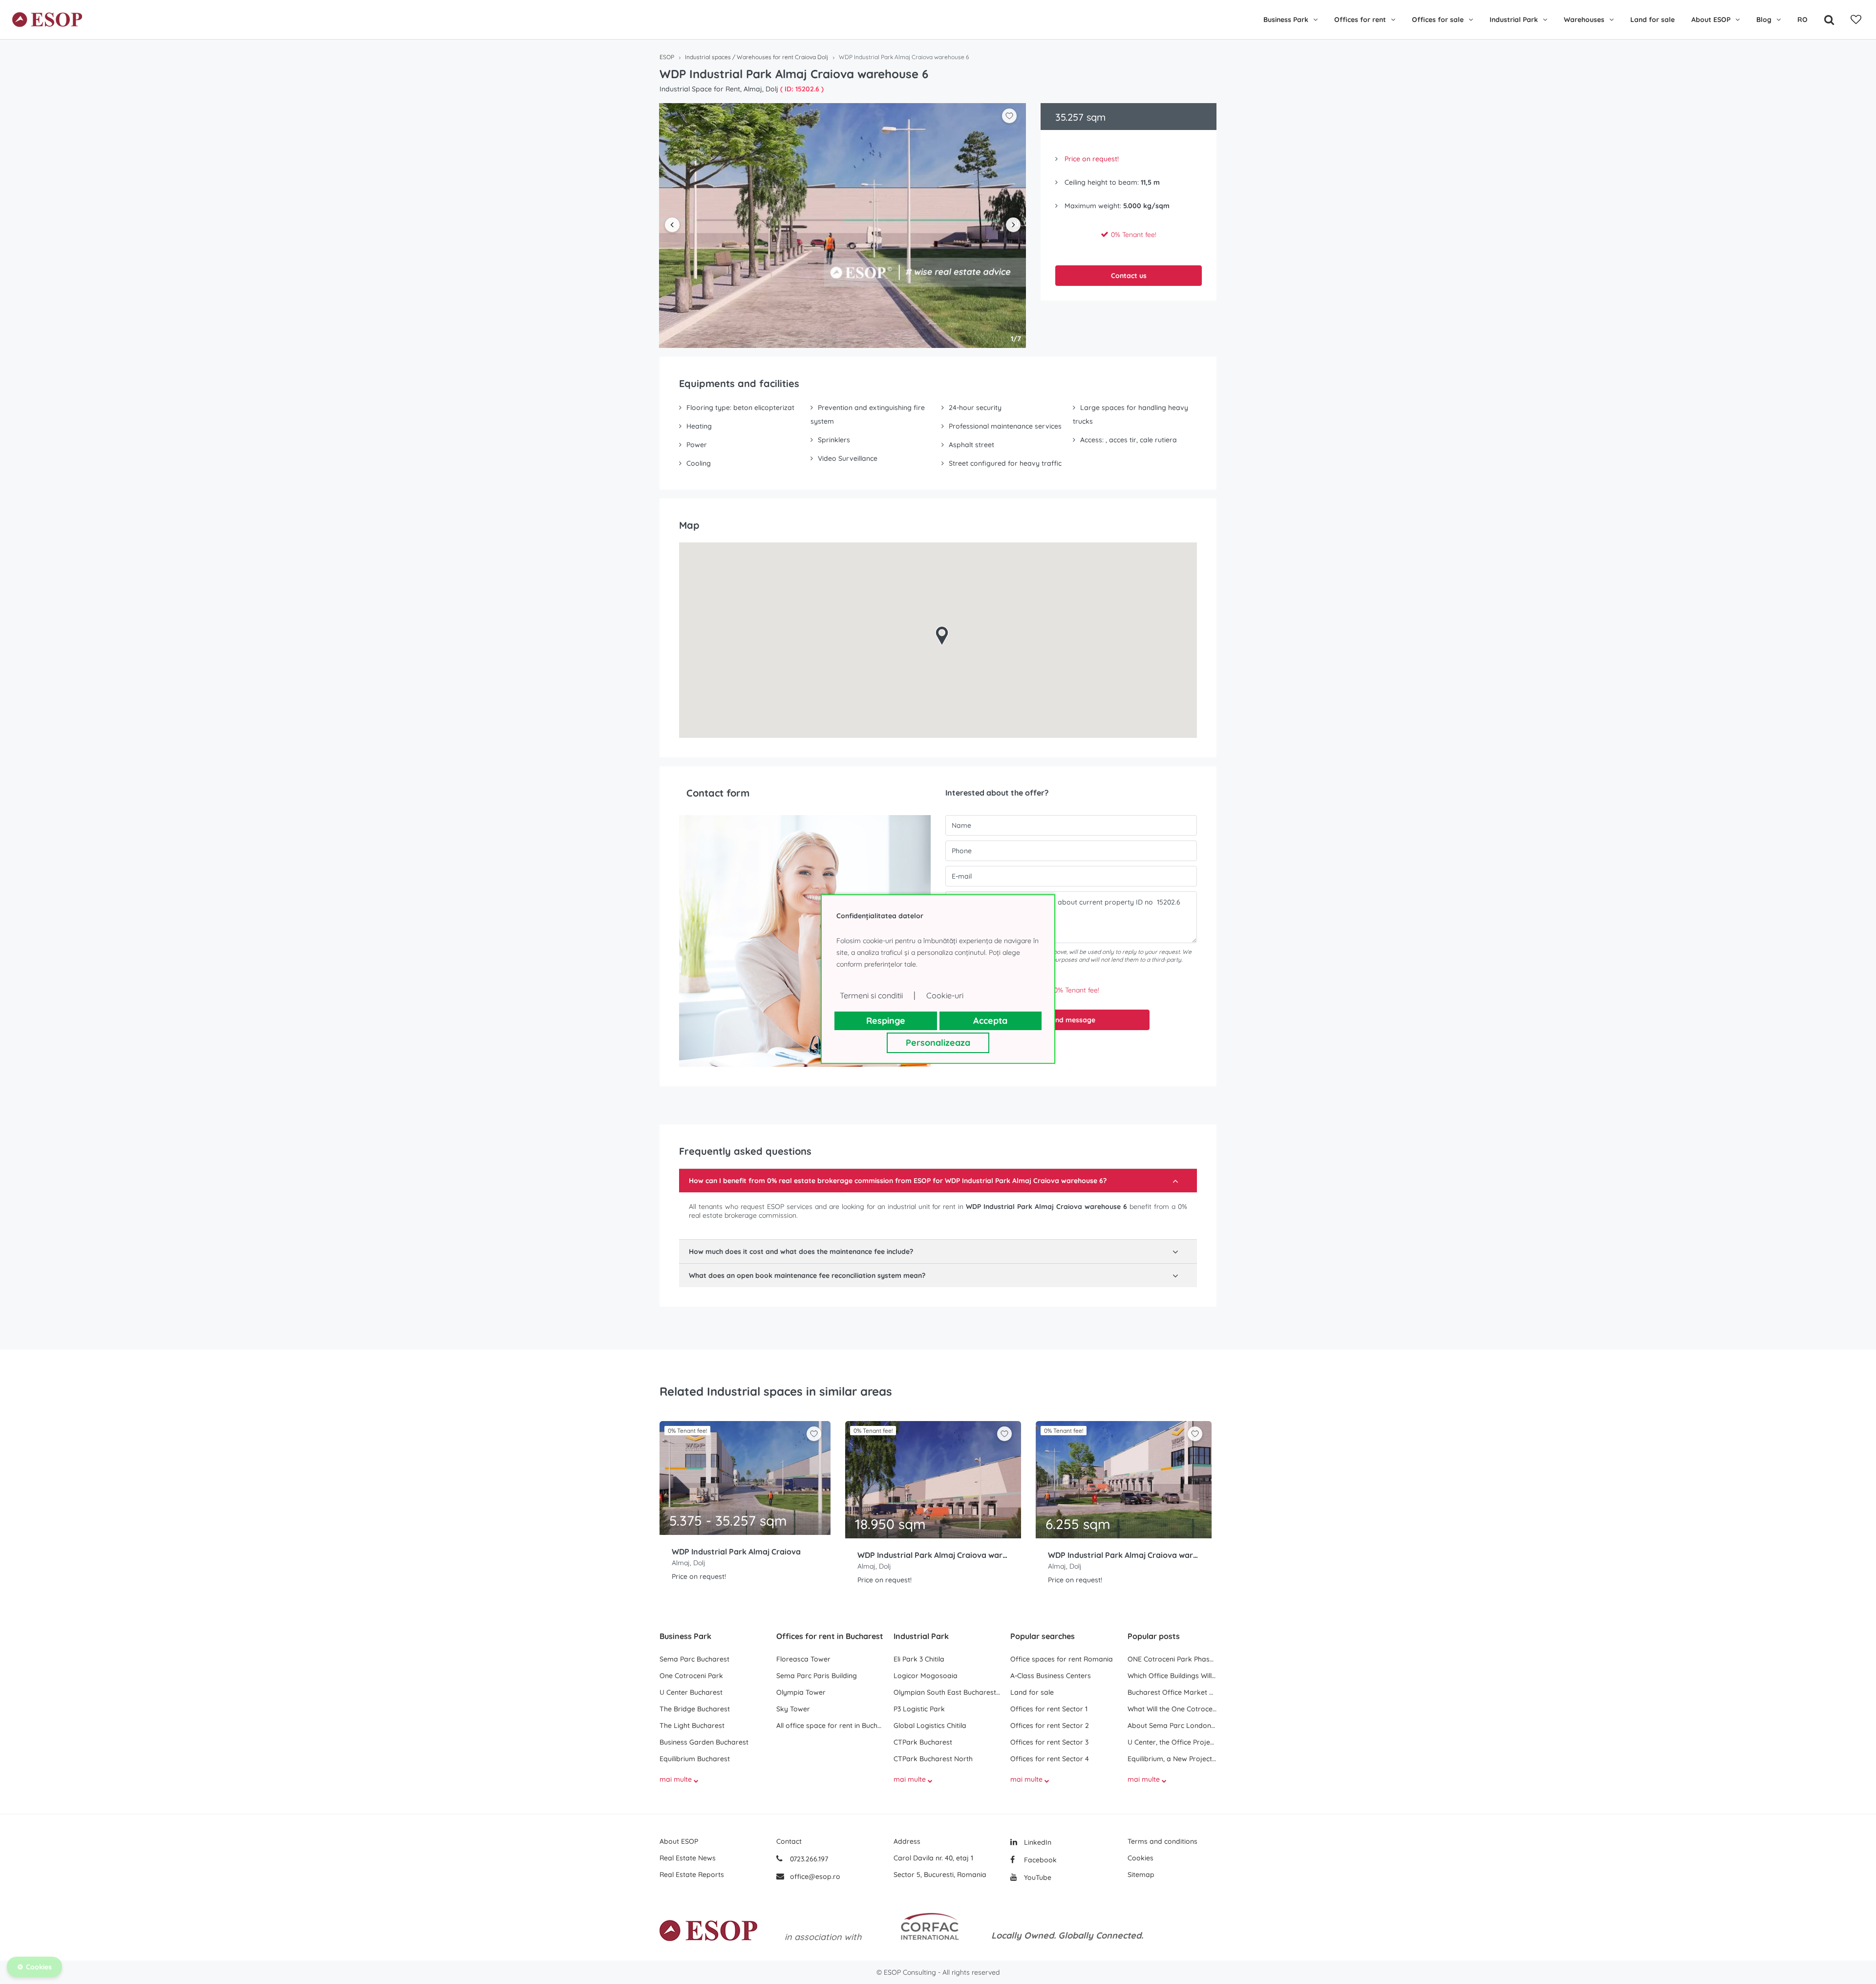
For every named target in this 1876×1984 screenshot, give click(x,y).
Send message (1071, 1020)
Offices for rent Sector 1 (1049, 1709)
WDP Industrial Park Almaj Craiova (736, 1552)
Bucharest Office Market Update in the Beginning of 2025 (1172, 1692)
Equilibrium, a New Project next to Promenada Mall (1172, 1759)
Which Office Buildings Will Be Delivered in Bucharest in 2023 (1172, 1676)
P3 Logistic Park (919, 1709)
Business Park (1286, 20)
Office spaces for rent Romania (1062, 1659)
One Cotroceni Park (691, 1676)
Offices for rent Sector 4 (1050, 1759)
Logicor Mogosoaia (926, 1676)
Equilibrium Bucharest (695, 1759)
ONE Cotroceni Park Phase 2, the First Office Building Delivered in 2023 (1172, 1659)
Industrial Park (1514, 20)
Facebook (1039, 1860)
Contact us (1129, 276)
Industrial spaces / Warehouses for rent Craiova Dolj (757, 57)
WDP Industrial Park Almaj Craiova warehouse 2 (933, 1555)
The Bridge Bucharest (695, 1709)
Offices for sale (1438, 20)
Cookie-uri (945, 995)
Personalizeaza (938, 1043)
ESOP (667, 57)
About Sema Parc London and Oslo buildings (1172, 1725)
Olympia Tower (801, 1692)
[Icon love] (814, 1438)
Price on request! (1092, 159)
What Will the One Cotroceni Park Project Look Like (1172, 1709)
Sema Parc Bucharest (694, 1659)
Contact (789, 1841)
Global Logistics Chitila (930, 1725)
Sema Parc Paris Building (817, 1676)
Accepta (990, 1021)
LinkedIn (1037, 1842)
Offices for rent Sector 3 (1049, 1742)
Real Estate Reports (692, 1875)
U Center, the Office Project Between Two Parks (1172, 1742)
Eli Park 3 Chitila (919, 1659)
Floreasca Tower (803, 1659)
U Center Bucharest (691, 1692)
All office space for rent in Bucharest (830, 1725)
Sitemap (1141, 1875)
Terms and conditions (1162, 1841)
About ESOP (1711, 20)
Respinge (886, 1021)
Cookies (1141, 1858)
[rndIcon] (814, 1434)
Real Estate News (688, 1858)
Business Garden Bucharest (704, 1742)
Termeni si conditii (871, 995)
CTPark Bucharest (923, 1742)
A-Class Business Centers (1051, 1676)
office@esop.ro (815, 1876)
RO (1802, 20)
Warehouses (1584, 20)
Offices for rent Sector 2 (1050, 1725)
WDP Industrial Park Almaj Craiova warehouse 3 (1124, 1555)
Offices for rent (1360, 20)
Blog (1764, 20)
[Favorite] (1856, 20)
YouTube (1037, 1877)
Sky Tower (793, 1709)
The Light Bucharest (692, 1725)
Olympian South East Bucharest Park (947, 1692)
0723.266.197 (808, 1859)
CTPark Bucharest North (933, 1759)
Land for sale (1652, 20)
